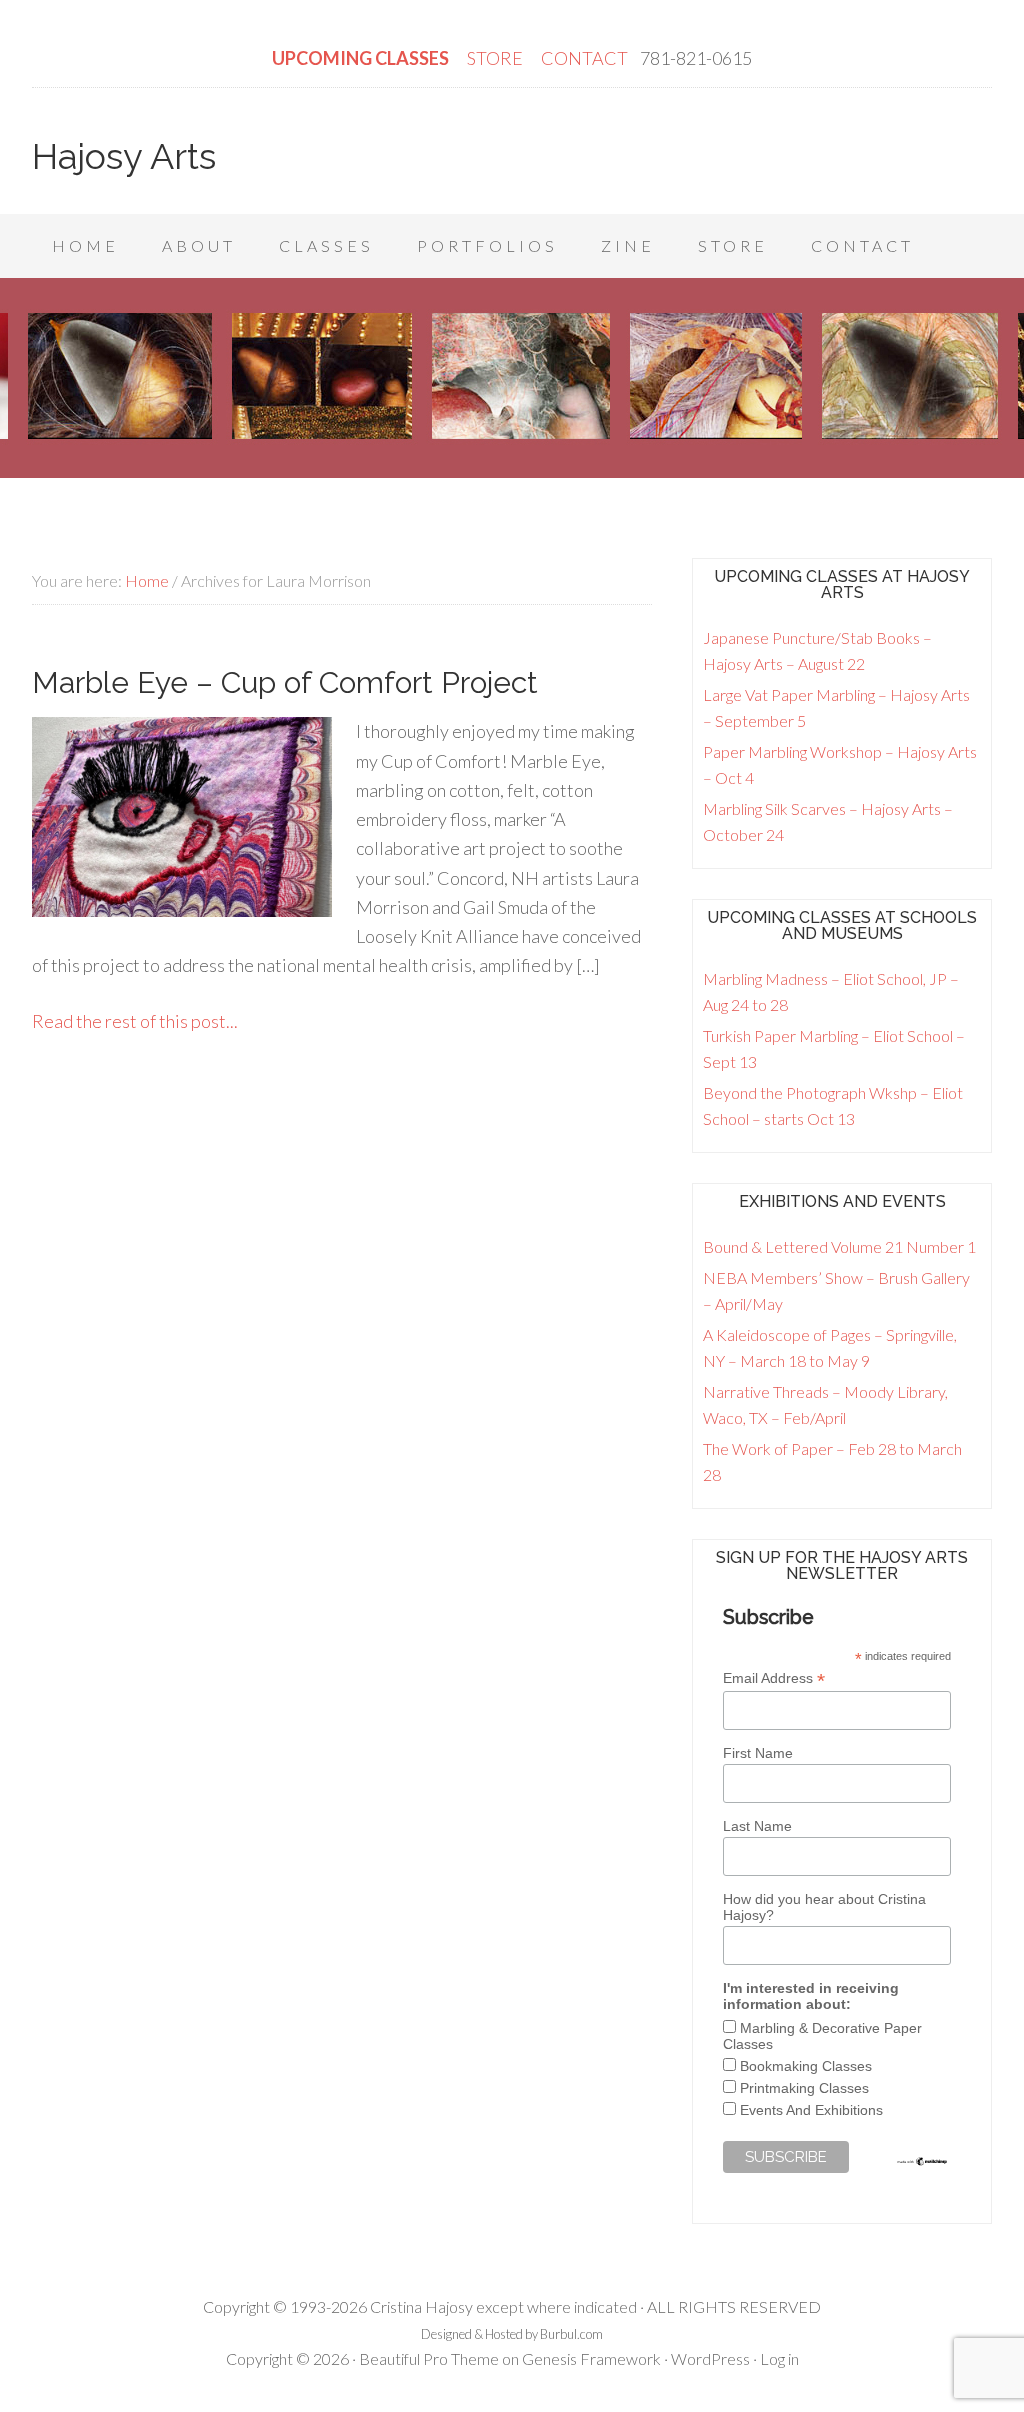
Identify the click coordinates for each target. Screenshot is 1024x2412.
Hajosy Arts (124, 156)
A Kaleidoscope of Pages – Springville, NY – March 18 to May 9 (830, 1347)
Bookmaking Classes (806, 2066)
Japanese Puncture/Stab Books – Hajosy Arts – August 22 (817, 650)
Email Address (774, 1678)
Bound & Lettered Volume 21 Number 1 (839, 1246)
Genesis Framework (591, 2358)
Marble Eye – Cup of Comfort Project (285, 682)
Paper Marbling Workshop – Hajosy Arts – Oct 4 (840, 764)
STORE (496, 58)
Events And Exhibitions (811, 2110)
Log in (779, 2358)
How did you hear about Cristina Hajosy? (824, 1907)
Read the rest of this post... (135, 1021)
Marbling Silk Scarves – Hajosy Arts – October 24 (828, 821)
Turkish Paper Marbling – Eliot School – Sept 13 (834, 1048)
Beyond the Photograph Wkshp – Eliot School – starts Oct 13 (833, 1105)
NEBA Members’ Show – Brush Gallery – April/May (836, 1290)
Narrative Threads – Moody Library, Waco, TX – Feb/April (825, 1404)
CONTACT (584, 58)
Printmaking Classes (804, 2088)
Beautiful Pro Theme (429, 2358)
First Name (758, 1753)
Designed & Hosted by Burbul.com (512, 2334)
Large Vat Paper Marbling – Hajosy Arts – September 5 (836, 707)
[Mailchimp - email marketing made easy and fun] (922, 2162)
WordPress (710, 2358)
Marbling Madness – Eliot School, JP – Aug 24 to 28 (831, 991)
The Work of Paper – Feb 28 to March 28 (832, 1461)
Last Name (757, 1826)
